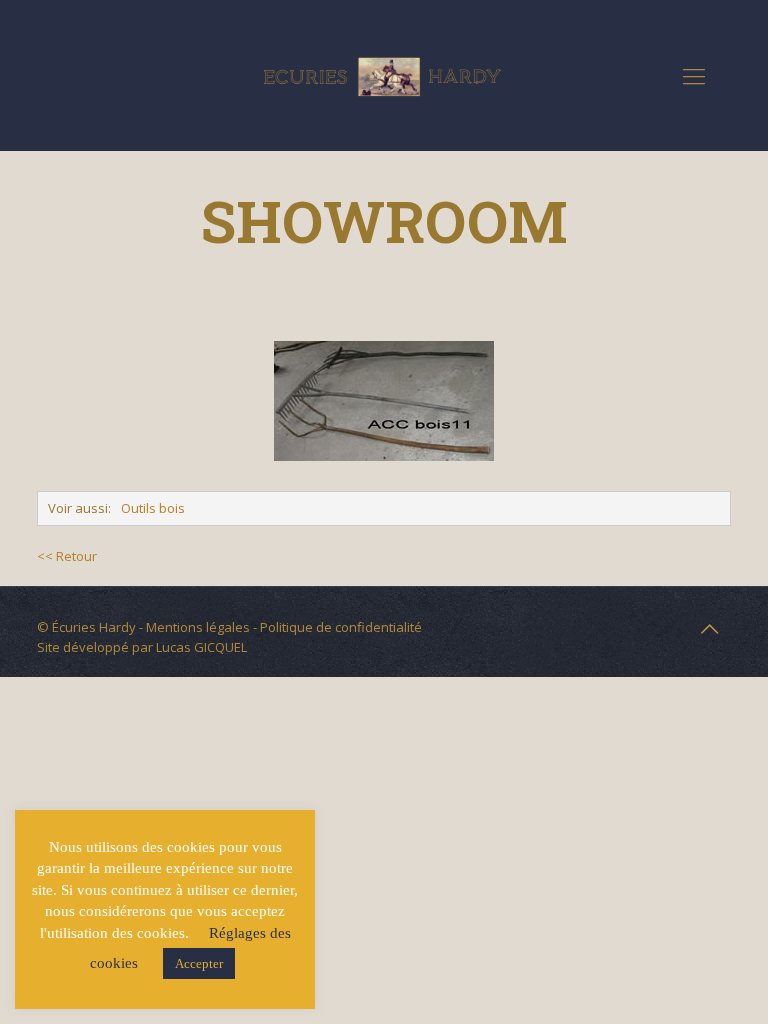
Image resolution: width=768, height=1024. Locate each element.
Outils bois (153, 508)
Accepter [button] (199, 963)
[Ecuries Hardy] (384, 75)
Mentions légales (198, 627)
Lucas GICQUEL (201, 647)
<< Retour (67, 556)
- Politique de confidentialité (336, 627)
